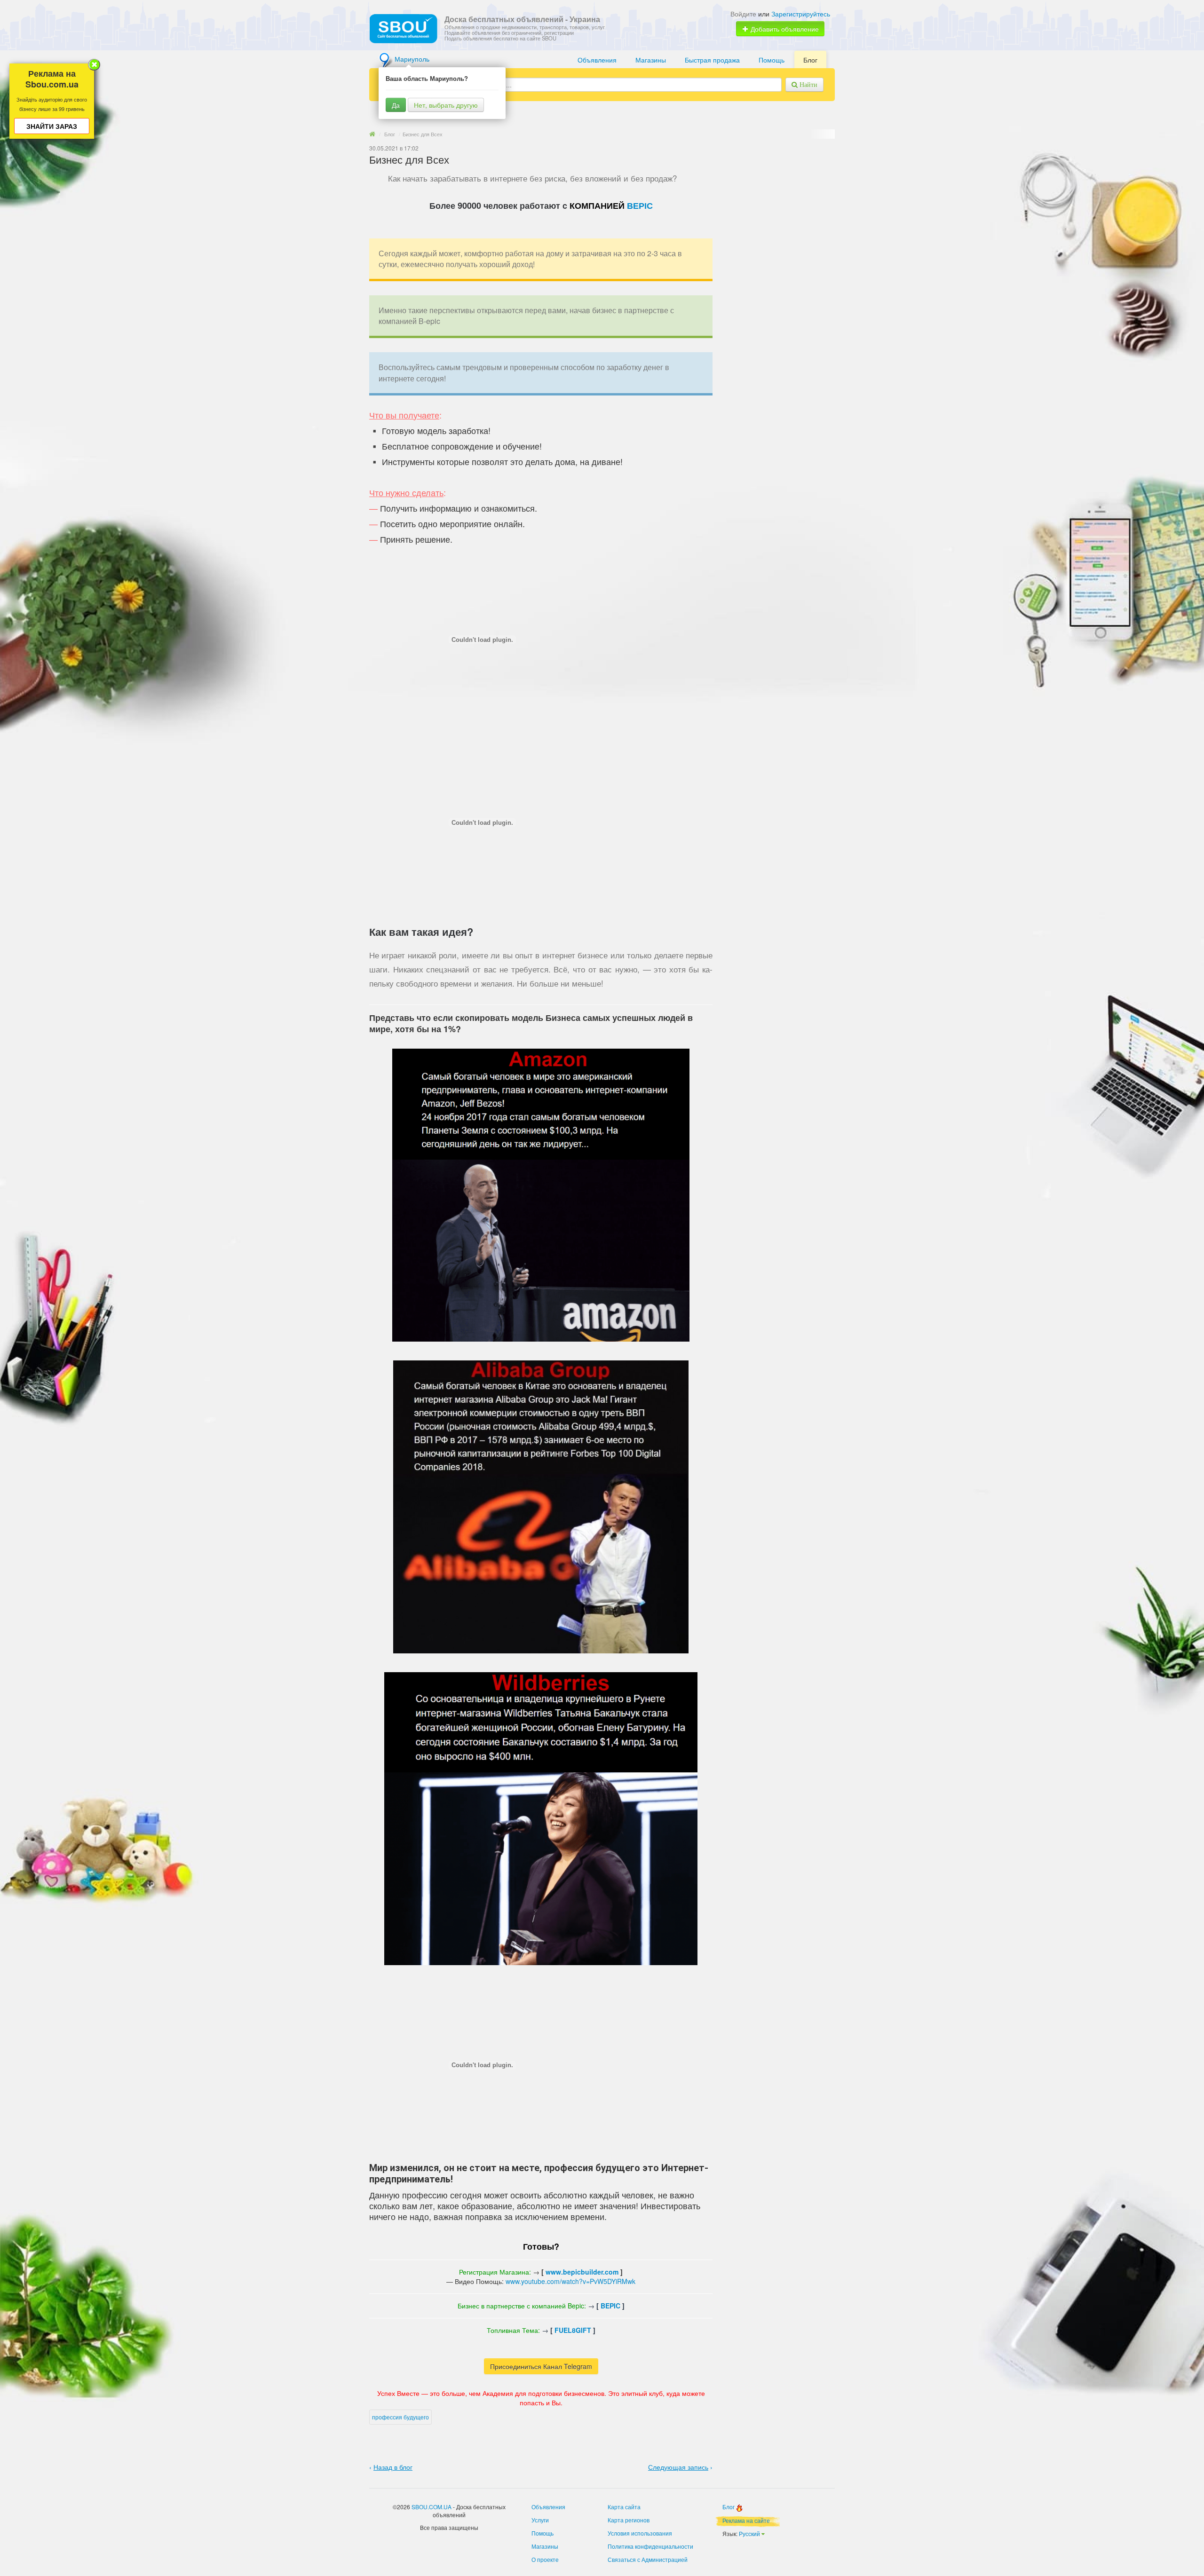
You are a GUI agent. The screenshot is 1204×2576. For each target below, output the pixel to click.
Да (396, 105)
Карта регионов (629, 2520)
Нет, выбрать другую (446, 105)
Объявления (597, 60)
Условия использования (640, 2533)
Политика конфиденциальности (650, 2546)
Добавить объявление (784, 29)
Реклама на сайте (746, 2520)
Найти (808, 85)
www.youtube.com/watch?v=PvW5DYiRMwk (570, 2281)
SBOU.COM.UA (432, 2507)
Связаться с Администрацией (648, 2559)
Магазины (651, 60)
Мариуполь (412, 59)
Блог (810, 60)
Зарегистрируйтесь (801, 14)
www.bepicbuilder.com (582, 2272)
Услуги (540, 2520)
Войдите (743, 14)
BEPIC (640, 206)
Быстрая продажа (712, 60)
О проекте (545, 2559)
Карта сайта (624, 2507)
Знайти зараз (52, 126)
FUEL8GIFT (573, 2330)
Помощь (772, 60)
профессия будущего (400, 2417)
